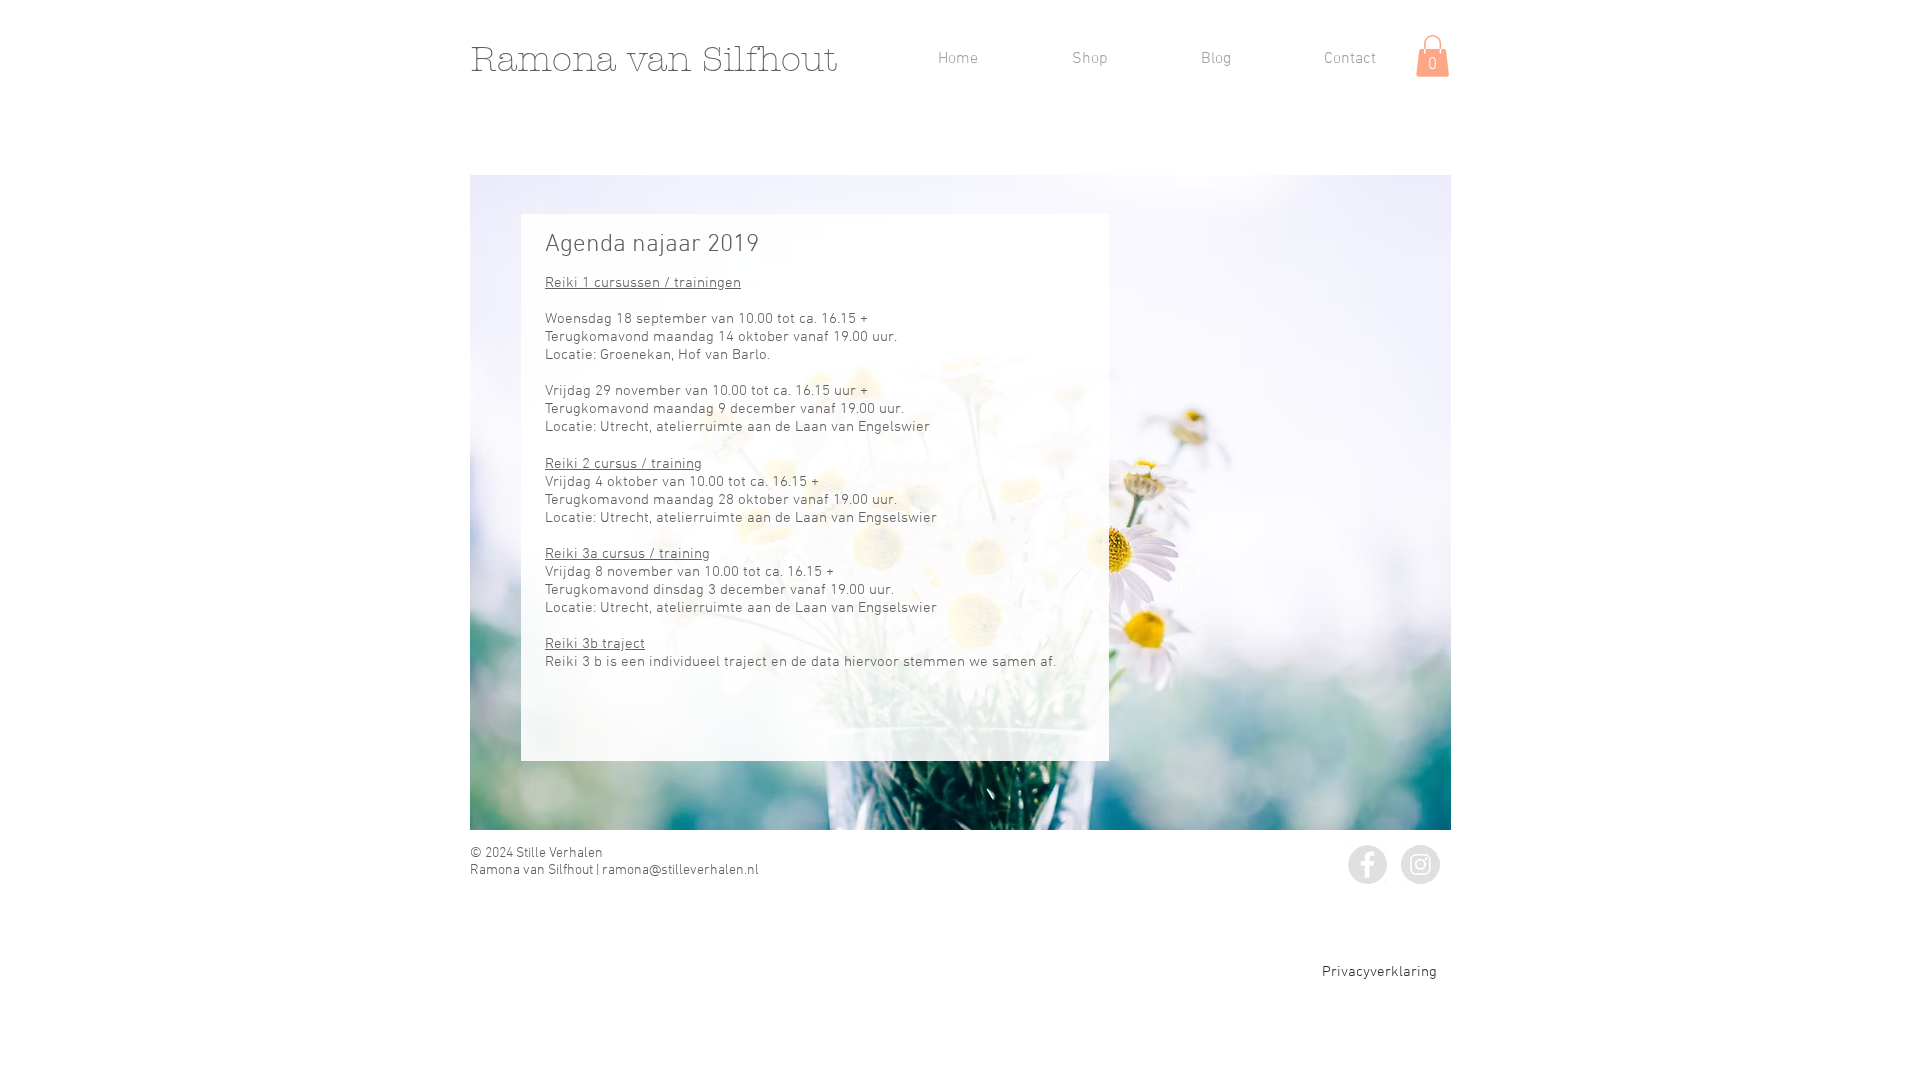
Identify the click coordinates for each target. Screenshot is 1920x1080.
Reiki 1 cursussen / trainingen (643, 283)
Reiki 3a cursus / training (627, 554)
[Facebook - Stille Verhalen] (1367, 864)
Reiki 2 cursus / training (623, 464)
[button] (1432, 56)
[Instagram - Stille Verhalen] (1420, 864)
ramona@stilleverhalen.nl (680, 870)
